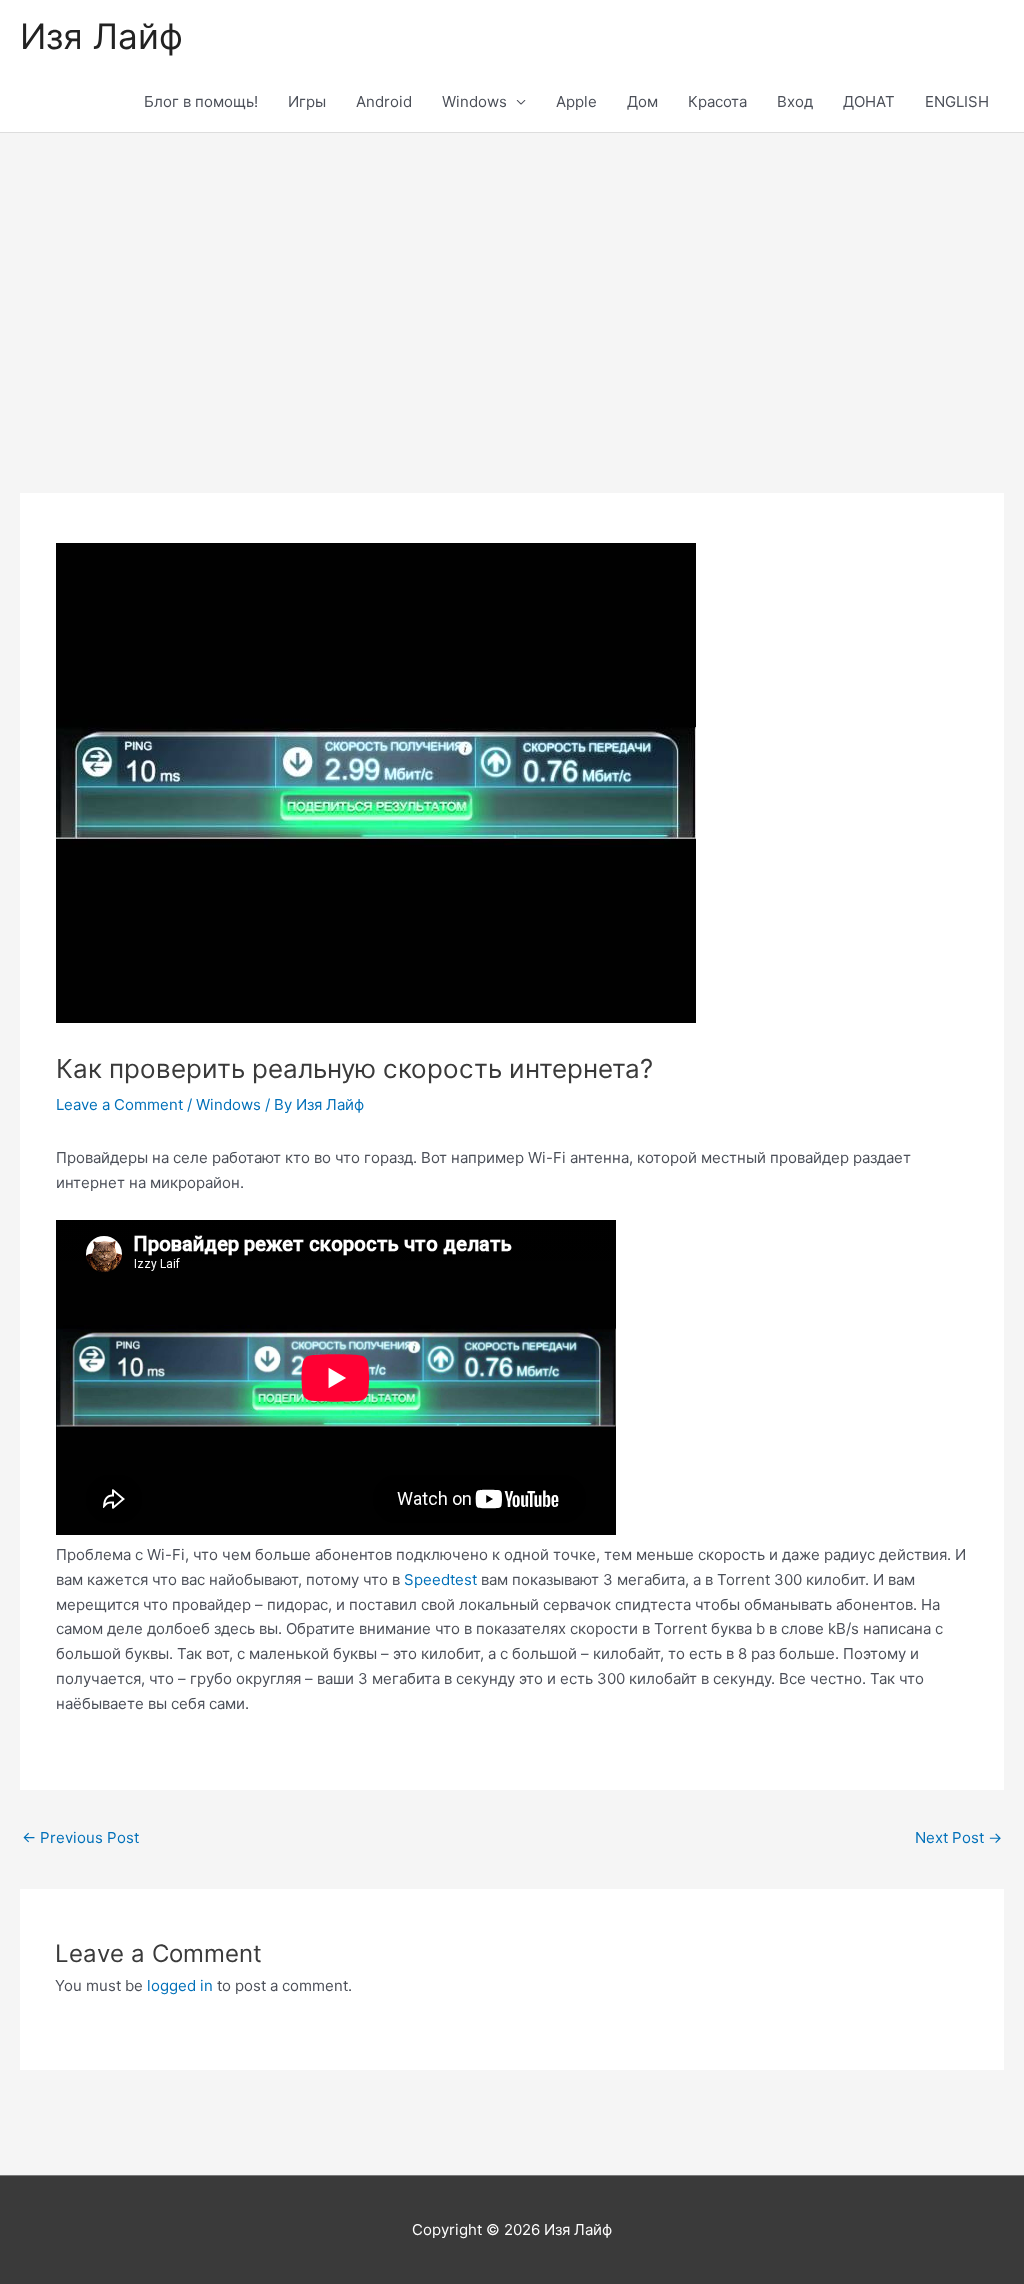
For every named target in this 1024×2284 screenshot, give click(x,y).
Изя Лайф (101, 36)
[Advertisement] (512, 283)
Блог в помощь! (201, 101)
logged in (180, 1985)
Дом (642, 101)
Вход (795, 101)
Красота (717, 101)
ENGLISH (957, 101)
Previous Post (80, 1837)
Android (384, 101)
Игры (307, 101)
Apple (576, 101)
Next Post (958, 1837)
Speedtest (440, 1579)
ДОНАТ (869, 101)
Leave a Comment (119, 1104)
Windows (474, 101)
